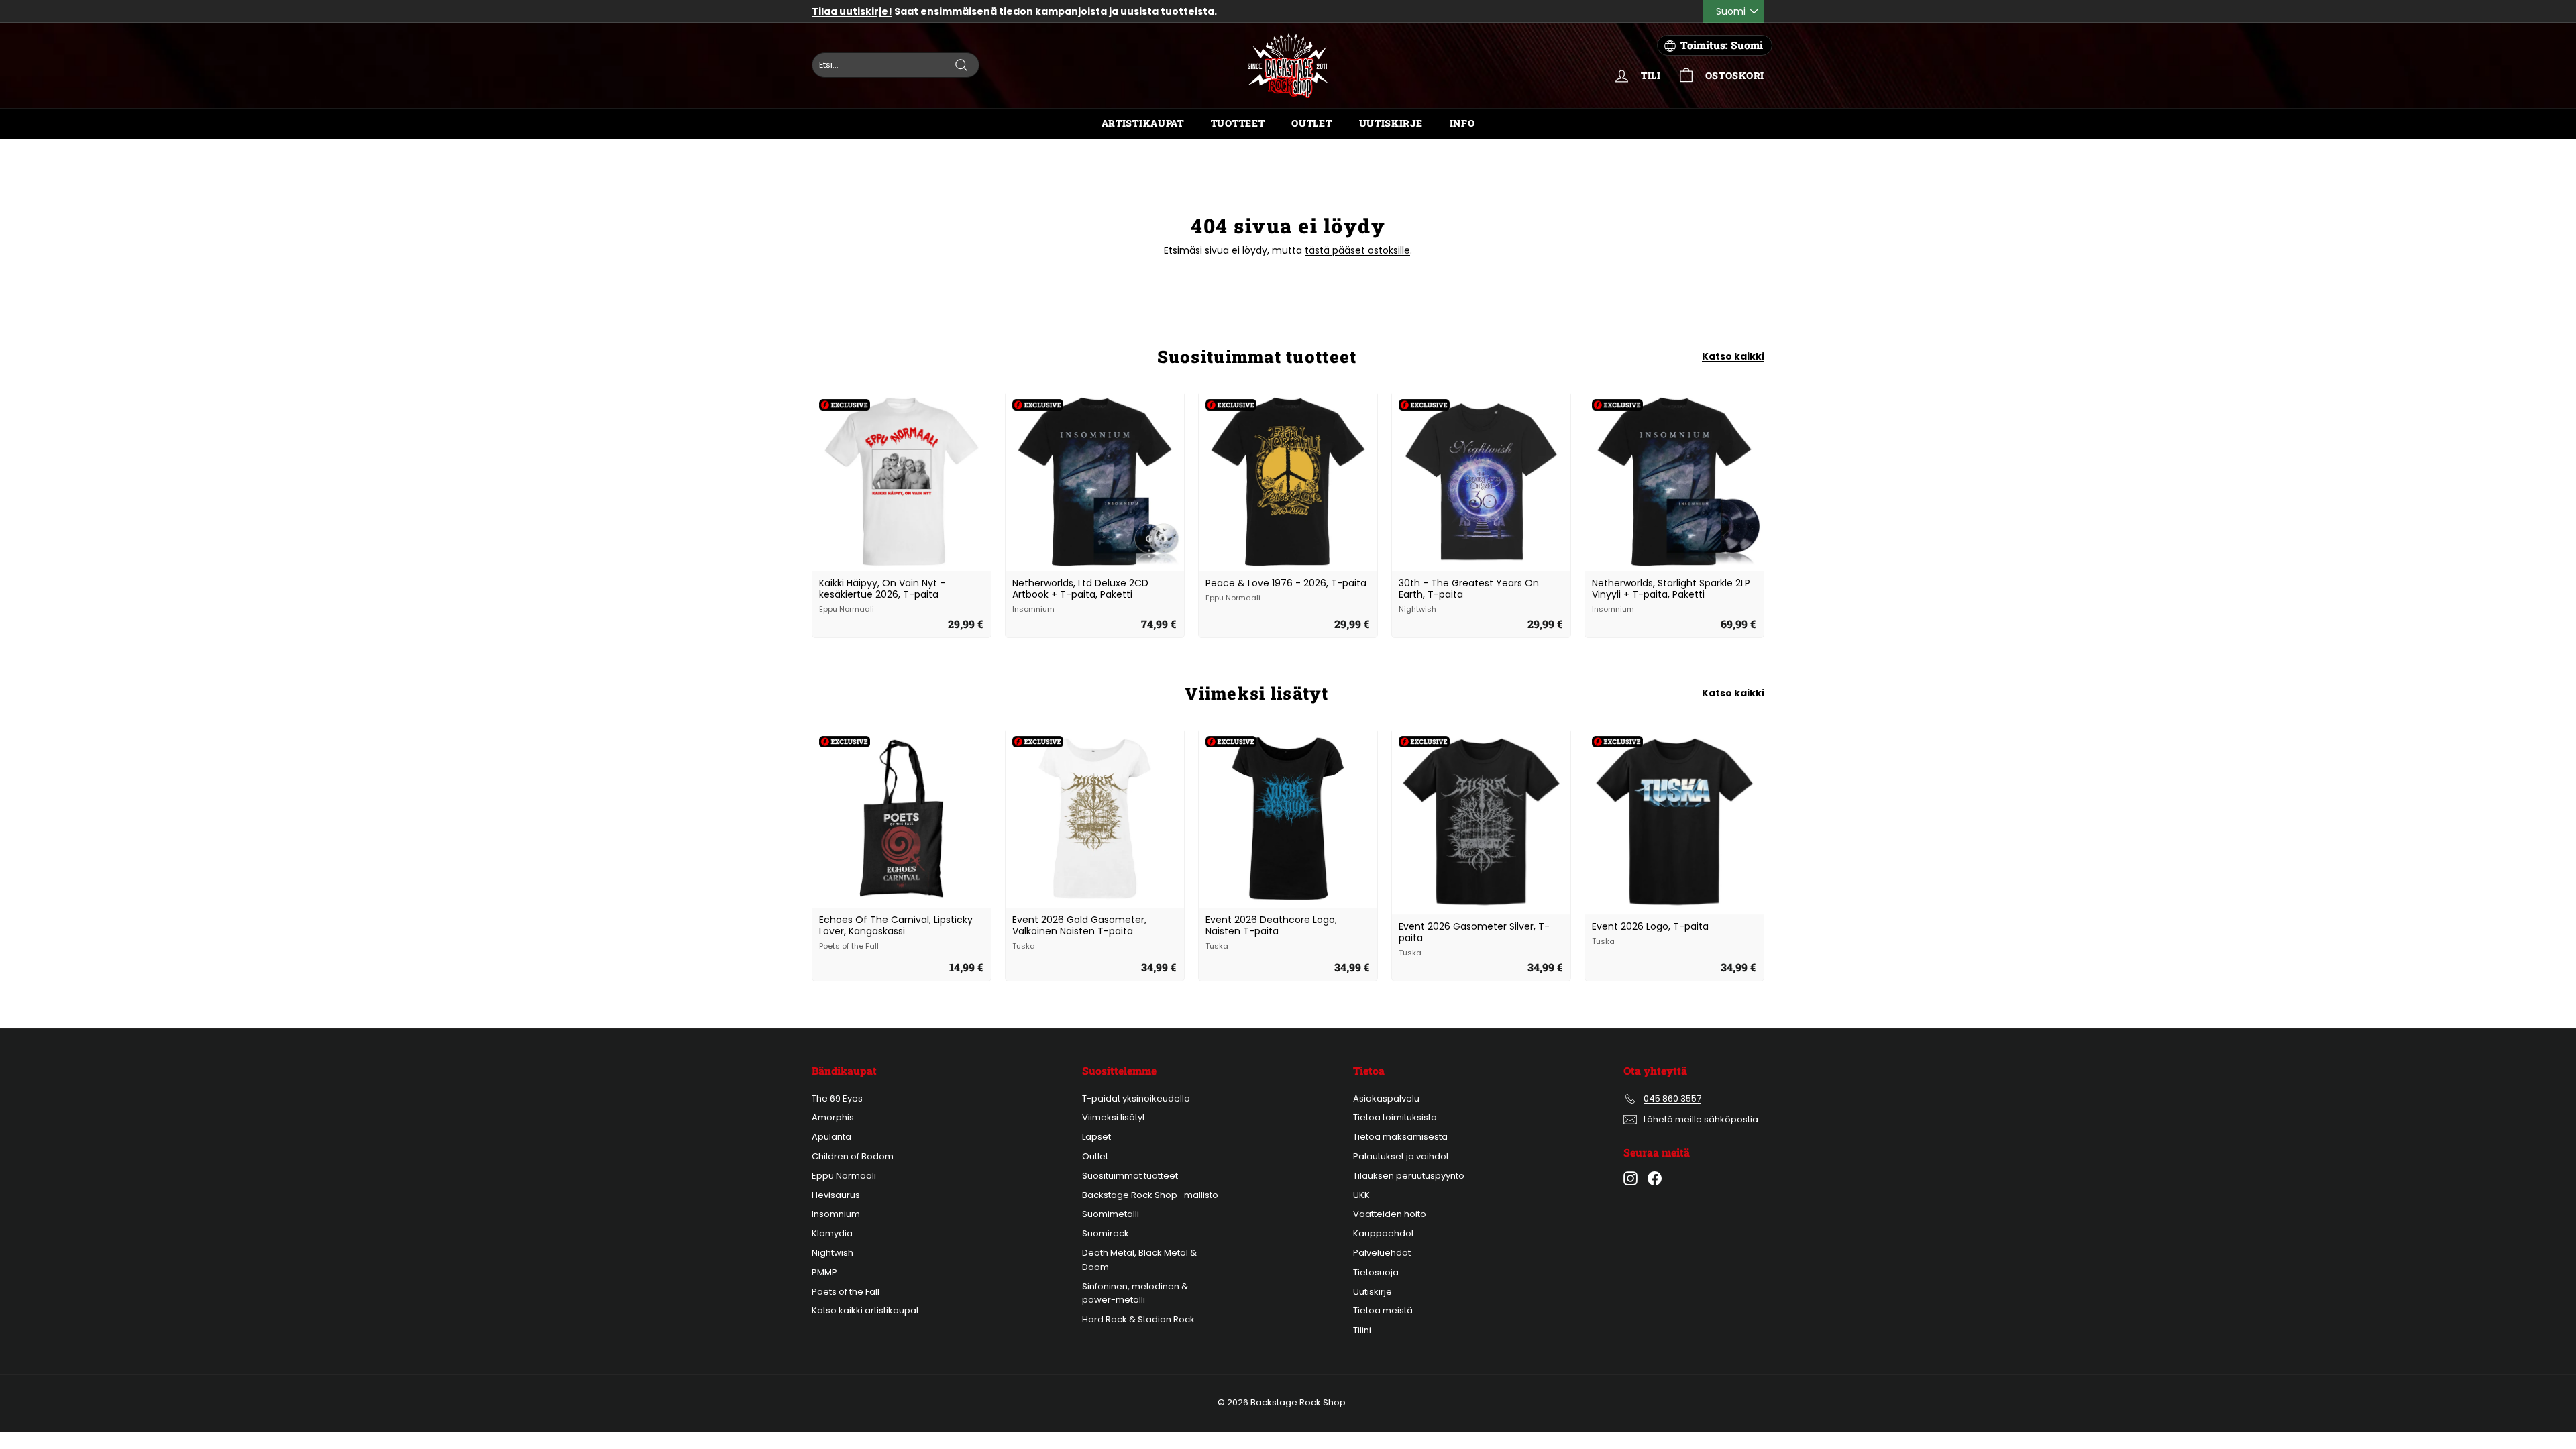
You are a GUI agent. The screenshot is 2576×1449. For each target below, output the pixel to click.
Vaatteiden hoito (1390, 1214)
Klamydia (832, 1233)
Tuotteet (1238, 123)
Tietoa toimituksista (1395, 1117)
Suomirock (1106, 1233)
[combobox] (896, 65)
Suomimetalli (1111, 1214)
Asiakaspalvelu (1386, 1098)
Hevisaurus (836, 1195)
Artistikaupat (1143, 123)
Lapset (1096, 1137)
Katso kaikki (1733, 356)
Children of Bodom (853, 1156)
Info (1462, 123)
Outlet (1311, 123)
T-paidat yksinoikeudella (1136, 1098)
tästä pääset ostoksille (1357, 250)
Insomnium (836, 1214)
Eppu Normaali (844, 1176)
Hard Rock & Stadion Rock (1138, 1319)
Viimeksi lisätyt (1114, 1117)
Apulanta (831, 1137)
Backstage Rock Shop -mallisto (1150, 1195)
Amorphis (833, 1117)
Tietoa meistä (1383, 1310)
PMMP (824, 1272)
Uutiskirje (1391, 123)
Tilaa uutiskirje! (852, 11)
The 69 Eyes (837, 1098)
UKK (1361, 1195)
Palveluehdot (1382, 1253)
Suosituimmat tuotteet (1130, 1176)
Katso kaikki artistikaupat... (868, 1310)
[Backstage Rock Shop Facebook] (1655, 1178)
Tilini (1362, 1330)
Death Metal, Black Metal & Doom (1139, 1260)
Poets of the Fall (846, 1292)
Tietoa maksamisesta (1400, 1137)
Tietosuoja (1376, 1272)
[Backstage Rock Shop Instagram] (1630, 1178)
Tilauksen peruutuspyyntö (1409, 1176)
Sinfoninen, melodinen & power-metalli (1135, 1293)
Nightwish (833, 1253)
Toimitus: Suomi (1722, 45)
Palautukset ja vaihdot (1401, 1156)
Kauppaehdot (1384, 1233)
